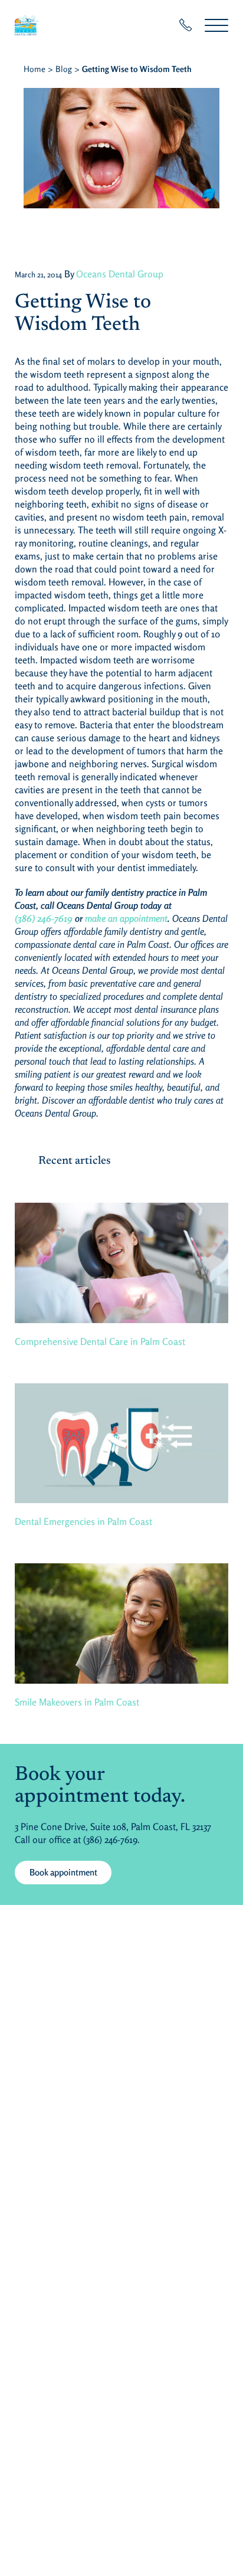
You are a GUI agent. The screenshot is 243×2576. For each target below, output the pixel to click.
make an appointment (126, 918)
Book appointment (63, 1872)
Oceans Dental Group (120, 274)
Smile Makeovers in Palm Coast (77, 1702)
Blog (64, 69)
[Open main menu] (216, 25)
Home (35, 69)
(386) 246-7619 (44, 918)
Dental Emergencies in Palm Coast (83, 1521)
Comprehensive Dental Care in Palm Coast (100, 1341)
